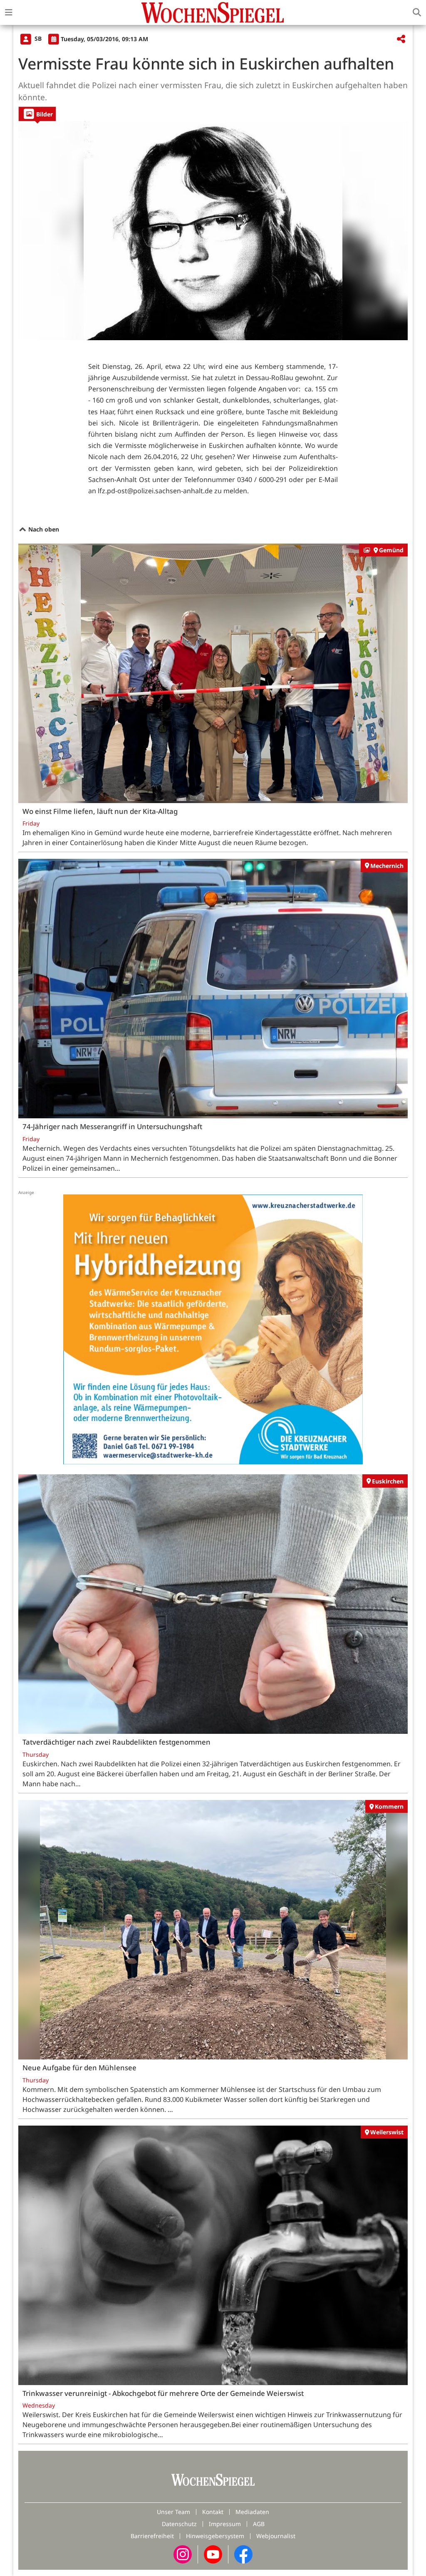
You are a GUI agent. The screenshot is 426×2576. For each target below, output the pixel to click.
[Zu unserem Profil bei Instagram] (183, 2554)
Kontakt (213, 2512)
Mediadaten (252, 2512)
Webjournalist (276, 2536)
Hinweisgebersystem (215, 2536)
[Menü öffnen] (9, 12)
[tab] (37, 114)
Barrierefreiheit (152, 2536)
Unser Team (173, 2512)
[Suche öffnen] (417, 12)
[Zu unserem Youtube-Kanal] (213, 2554)
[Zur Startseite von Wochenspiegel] (213, 12)
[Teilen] (401, 39)
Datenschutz (179, 2524)
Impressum (225, 2524)
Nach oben (43, 529)
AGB (259, 2524)
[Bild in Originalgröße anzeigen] (213, 231)
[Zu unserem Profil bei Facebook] (243, 2554)
